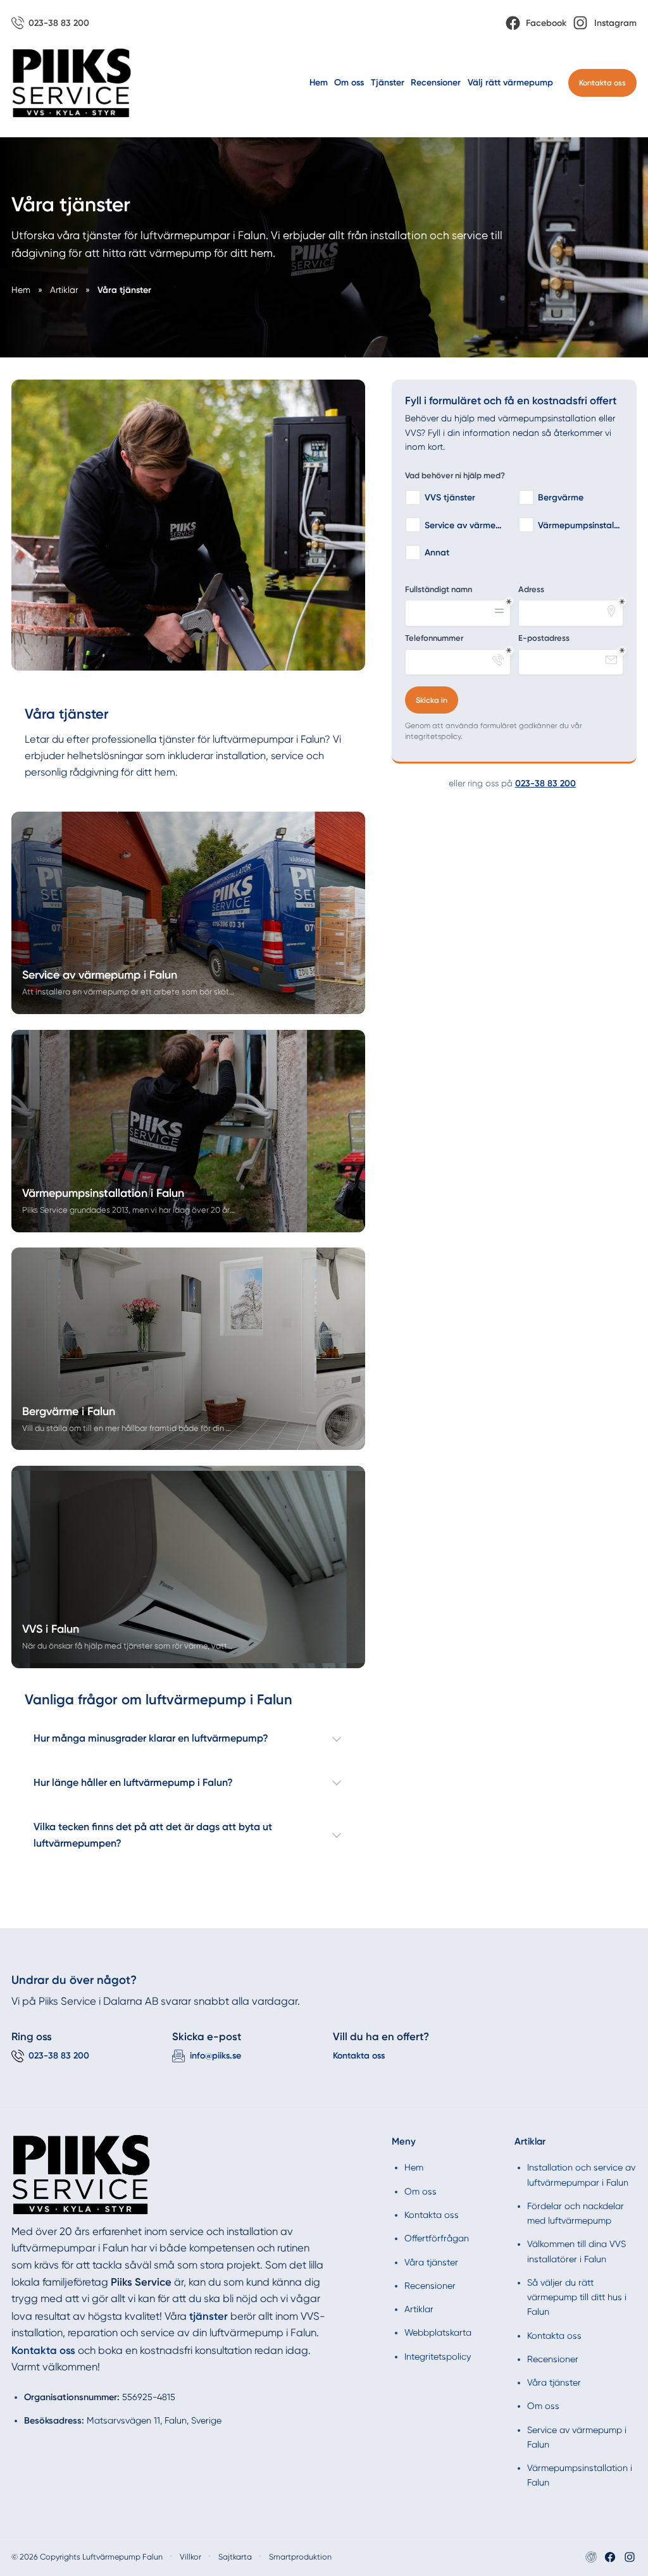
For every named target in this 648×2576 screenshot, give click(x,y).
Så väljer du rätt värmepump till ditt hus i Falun (577, 2297)
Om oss (349, 83)
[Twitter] (630, 2557)
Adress (531, 589)
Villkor (190, 2557)
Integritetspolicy (438, 2356)
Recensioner (436, 83)
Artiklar (419, 2309)
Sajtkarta (235, 2557)
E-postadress (544, 638)
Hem (319, 83)
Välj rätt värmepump (510, 83)
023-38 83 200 (545, 783)
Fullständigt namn (439, 589)
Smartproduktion (300, 2557)
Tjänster (388, 83)
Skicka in (432, 700)
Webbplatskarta (438, 2332)
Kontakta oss (602, 83)
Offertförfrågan (437, 2238)
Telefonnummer (434, 638)
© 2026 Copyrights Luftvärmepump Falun (87, 2557)
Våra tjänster (431, 2262)
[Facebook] (610, 2557)
